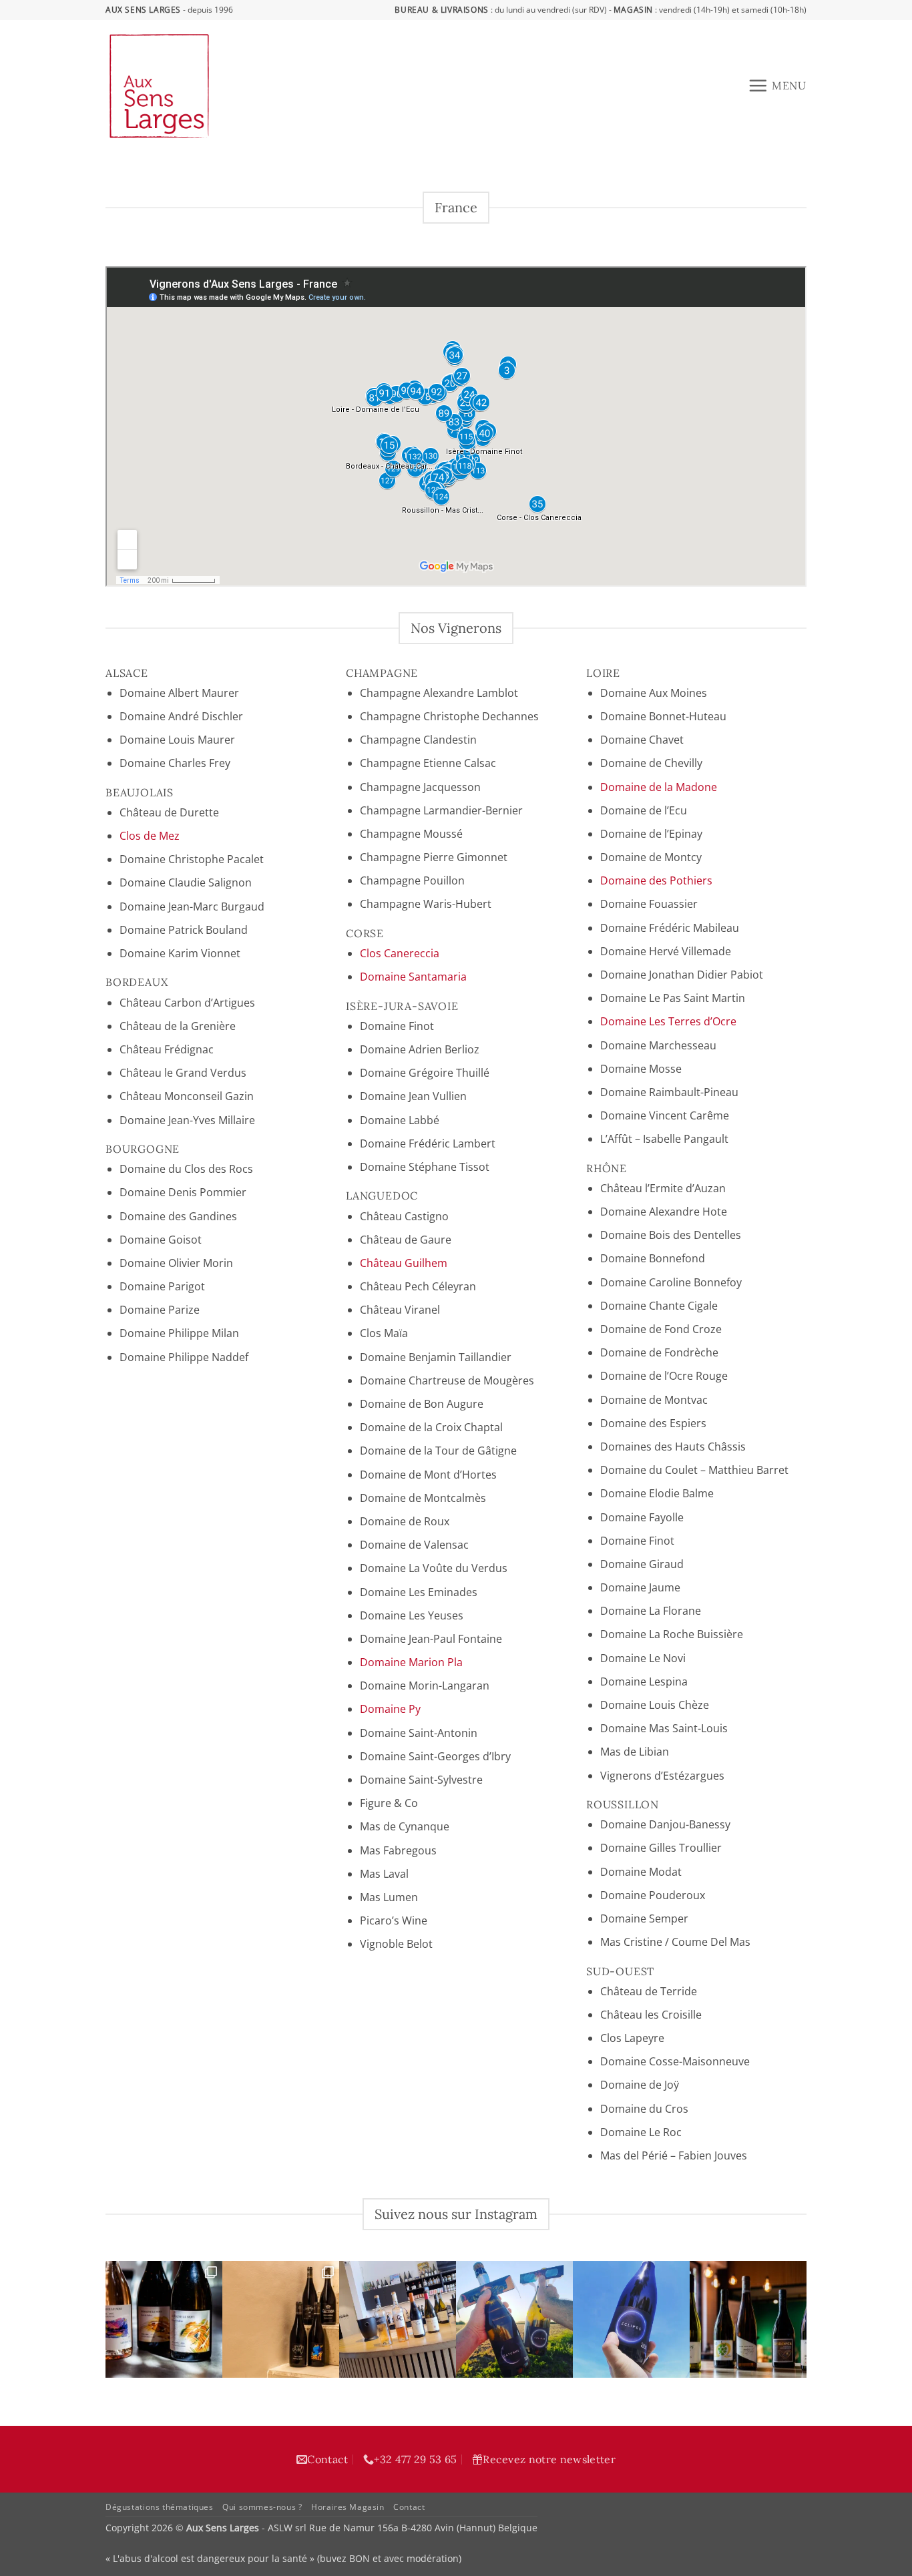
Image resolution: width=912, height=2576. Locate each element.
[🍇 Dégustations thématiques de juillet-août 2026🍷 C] (748, 2319)
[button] (777, 85)
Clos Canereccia (400, 953)
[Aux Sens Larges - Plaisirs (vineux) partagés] (241, 86)
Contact (327, 2459)
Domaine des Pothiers (656, 880)
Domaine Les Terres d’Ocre (668, 1021)
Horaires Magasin (348, 2507)
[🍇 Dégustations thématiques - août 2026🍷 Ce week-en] (164, 2319)
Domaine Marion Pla (411, 1662)
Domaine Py (390, 1709)
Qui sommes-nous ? (262, 2507)
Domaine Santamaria (413, 977)
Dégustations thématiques (160, 2507)
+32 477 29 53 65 (415, 2459)
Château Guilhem (404, 1263)
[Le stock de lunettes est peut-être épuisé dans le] (631, 2319)
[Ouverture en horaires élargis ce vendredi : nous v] (398, 2319)
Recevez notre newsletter (549, 2459)
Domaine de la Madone (659, 787)
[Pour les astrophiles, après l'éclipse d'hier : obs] (514, 2319)
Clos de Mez (150, 836)
